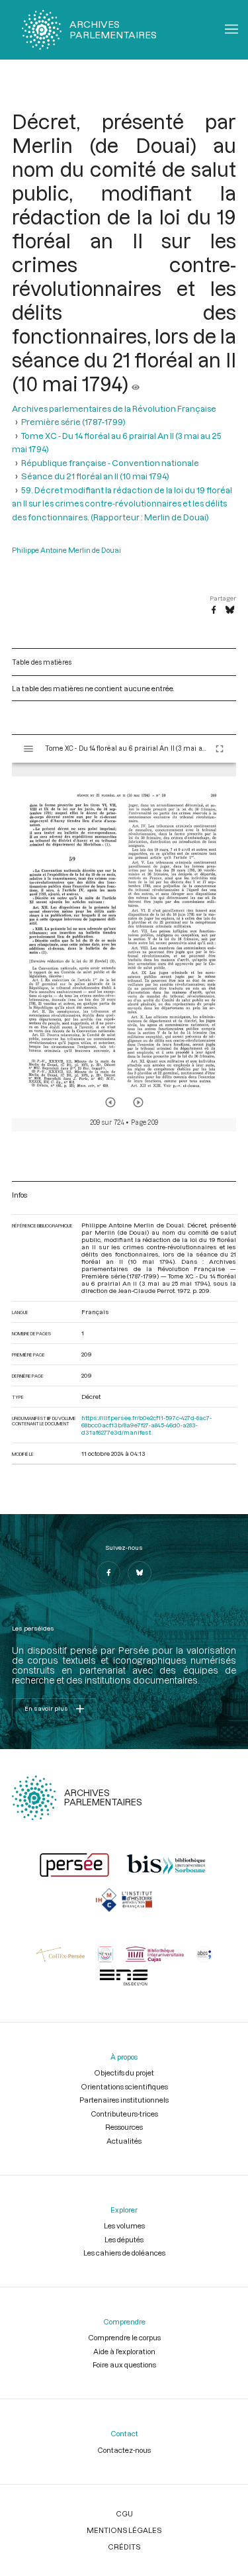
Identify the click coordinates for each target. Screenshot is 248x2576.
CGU (124, 2513)
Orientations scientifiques (124, 2086)
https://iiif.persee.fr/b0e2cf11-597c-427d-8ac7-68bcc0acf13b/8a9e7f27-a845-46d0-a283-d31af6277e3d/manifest (146, 1425)
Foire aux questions (124, 2364)
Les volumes (124, 2225)
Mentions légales (124, 2530)
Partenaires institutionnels (124, 2100)
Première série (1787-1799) (73, 422)
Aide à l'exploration (124, 2351)
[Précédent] (110, 1102)
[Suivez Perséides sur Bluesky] (140, 1573)
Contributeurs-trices (124, 2114)
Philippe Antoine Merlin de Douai (66, 550)
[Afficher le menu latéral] (28, 749)
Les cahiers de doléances (124, 2253)
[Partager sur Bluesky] (230, 610)
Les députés (124, 2239)
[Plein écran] (220, 749)
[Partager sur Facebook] (214, 610)
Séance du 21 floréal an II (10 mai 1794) (95, 476)
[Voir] (136, 383)
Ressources (124, 2127)
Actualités (124, 2141)
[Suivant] (138, 1102)
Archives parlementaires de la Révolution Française (114, 408)
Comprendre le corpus (124, 2337)
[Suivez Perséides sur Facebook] (108, 1573)
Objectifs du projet (124, 2073)
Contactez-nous (124, 2450)
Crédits (124, 2547)
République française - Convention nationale (110, 463)
